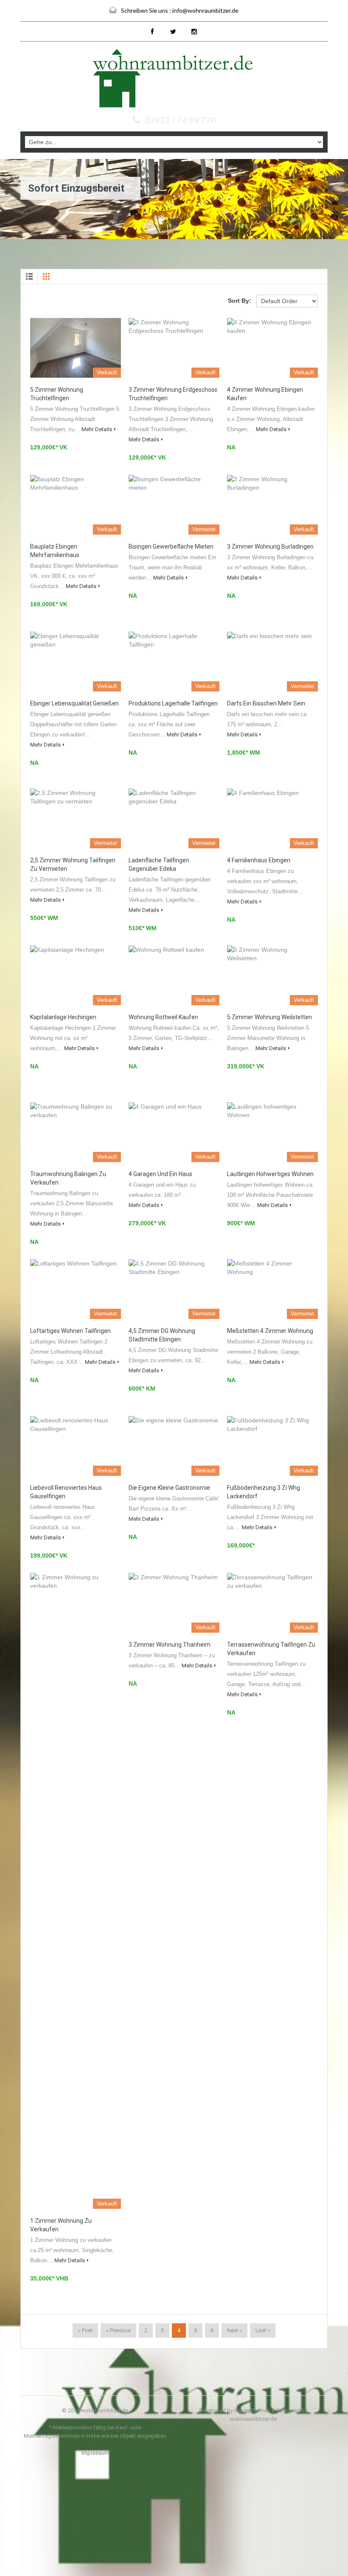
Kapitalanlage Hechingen (63, 1017)
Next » (234, 2330)
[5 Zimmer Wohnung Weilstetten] (272, 975)
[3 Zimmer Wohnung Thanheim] (174, 1603)
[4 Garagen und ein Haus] (174, 1132)
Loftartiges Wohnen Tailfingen (70, 1331)
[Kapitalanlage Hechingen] (76, 975)
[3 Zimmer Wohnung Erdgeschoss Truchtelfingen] (174, 348)
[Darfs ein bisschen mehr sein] (272, 662)
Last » (263, 2330)
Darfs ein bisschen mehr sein (266, 703)
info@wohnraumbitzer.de (205, 10)
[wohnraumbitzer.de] (174, 79)
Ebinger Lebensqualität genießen (74, 703)
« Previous (118, 2330)
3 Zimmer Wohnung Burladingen (270, 546)
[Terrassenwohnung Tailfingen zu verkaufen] (272, 1603)
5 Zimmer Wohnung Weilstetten (269, 1017)
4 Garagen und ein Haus (160, 1174)
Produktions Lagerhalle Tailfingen (173, 703)
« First (85, 2330)
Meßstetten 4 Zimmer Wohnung (270, 1331)
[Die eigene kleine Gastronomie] (174, 1446)
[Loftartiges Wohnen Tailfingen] (76, 1289)
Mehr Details (97, 429)
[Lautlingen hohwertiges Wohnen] (272, 1132)
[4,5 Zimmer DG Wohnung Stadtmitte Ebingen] (174, 1289)
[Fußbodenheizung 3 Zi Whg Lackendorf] (272, 1446)
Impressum (95, 2453)
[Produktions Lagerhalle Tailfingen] (174, 662)
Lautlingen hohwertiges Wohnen (270, 1174)
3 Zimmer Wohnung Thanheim (170, 1645)
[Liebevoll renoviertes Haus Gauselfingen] (76, 1446)
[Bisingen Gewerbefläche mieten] (174, 505)
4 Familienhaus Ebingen (259, 860)
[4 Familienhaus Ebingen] (272, 818)
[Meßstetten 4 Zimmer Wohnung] (272, 1289)
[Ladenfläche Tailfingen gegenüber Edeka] (174, 818)
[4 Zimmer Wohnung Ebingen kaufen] (272, 348)
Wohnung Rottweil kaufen (163, 1017)
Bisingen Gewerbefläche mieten (171, 546)
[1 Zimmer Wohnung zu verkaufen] (76, 1891)
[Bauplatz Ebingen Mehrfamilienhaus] (76, 505)
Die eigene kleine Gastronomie (169, 1488)
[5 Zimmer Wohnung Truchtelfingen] (76, 348)
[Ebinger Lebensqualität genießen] (76, 662)
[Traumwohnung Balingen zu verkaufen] (76, 1132)
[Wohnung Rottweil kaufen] (174, 975)
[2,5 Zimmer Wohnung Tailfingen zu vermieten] (76, 818)
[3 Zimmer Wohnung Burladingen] (272, 505)
